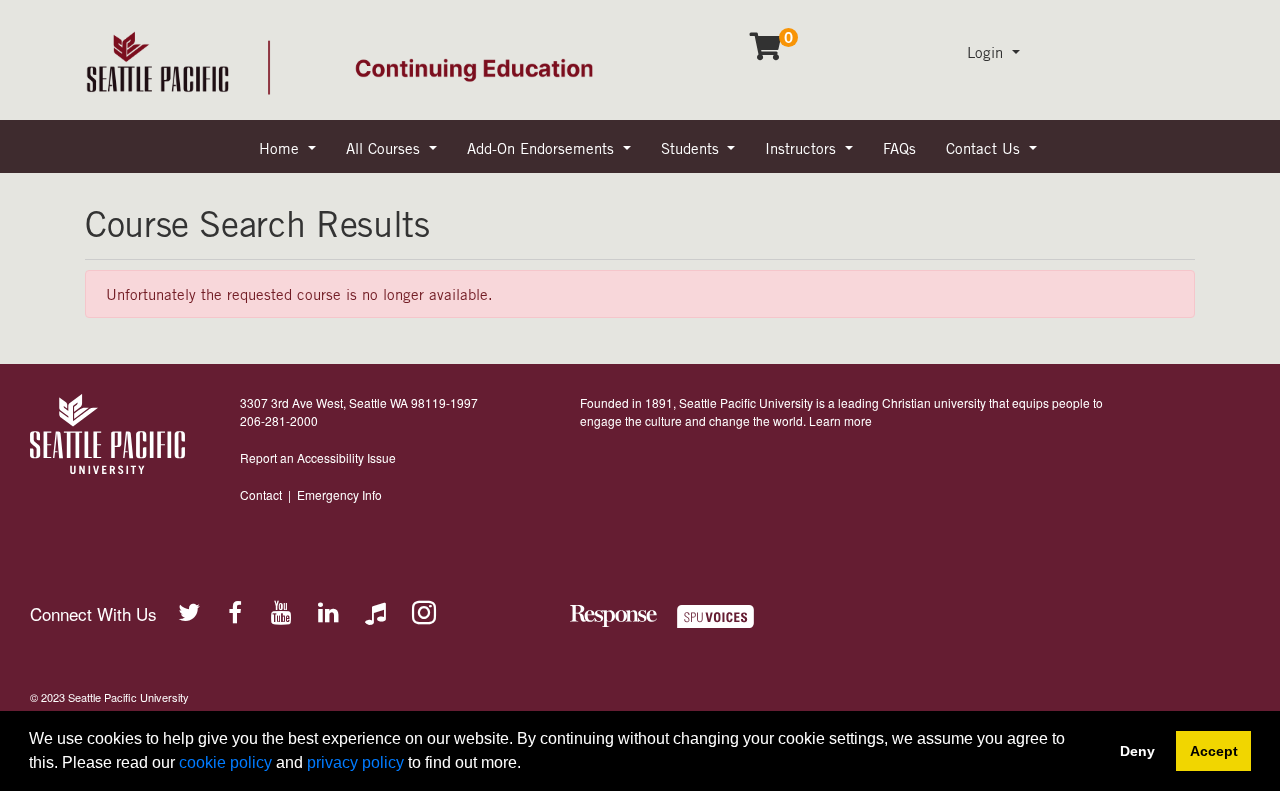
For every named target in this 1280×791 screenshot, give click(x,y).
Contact (261, 494)
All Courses (385, 148)
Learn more (840, 420)
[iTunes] (376, 611)
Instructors (803, 148)
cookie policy (225, 762)
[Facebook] (235, 611)
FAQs (899, 148)
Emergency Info (339, 494)
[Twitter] (188, 611)
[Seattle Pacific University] (107, 434)
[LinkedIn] (329, 611)
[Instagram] (423, 611)
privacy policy (355, 762)
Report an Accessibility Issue (318, 457)
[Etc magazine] (728, 616)
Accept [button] (1214, 751)
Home (281, 148)
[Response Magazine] (613, 616)
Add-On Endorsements (543, 148)
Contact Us (985, 148)
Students (692, 148)
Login (987, 52)
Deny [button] (1137, 751)
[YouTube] (282, 611)
